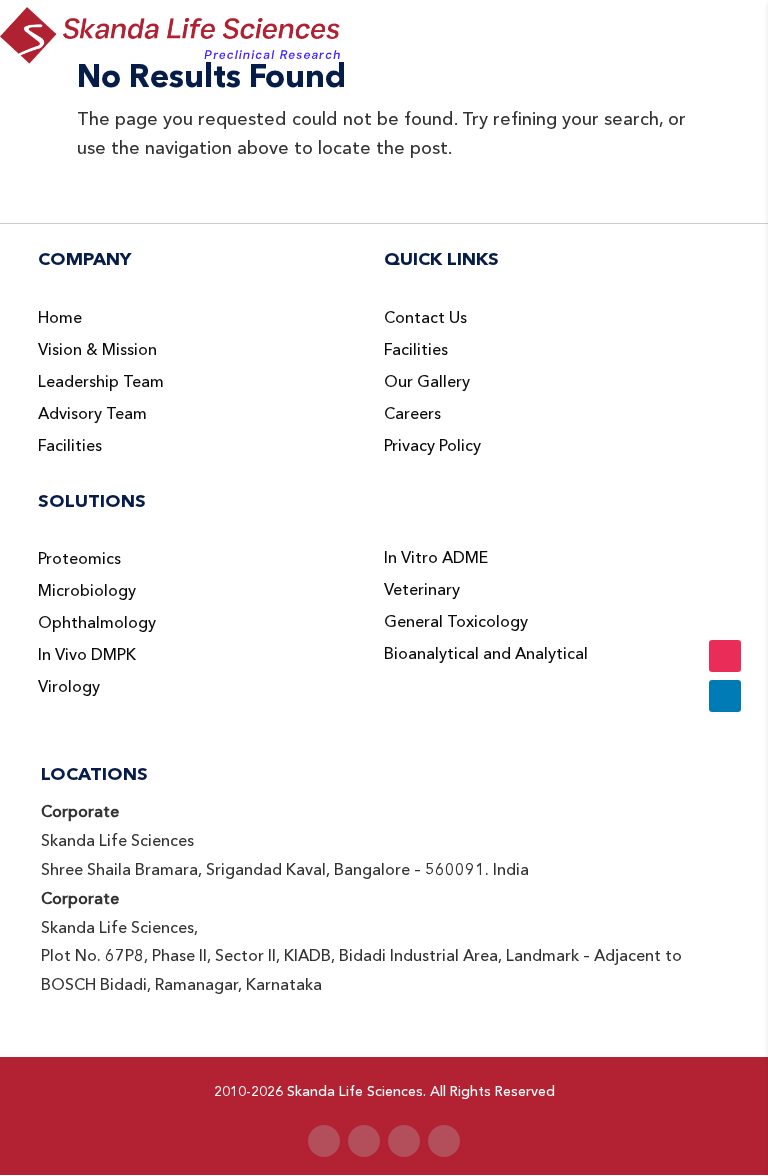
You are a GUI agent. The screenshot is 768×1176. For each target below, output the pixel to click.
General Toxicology (456, 622)
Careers (412, 414)
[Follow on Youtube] (444, 1141)
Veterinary (422, 590)
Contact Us (425, 318)
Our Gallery (427, 382)
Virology (69, 687)
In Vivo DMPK (87, 655)
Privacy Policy (432, 446)
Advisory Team (92, 414)
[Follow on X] (364, 1141)
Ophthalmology (97, 623)
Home (60, 318)
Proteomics (79, 559)
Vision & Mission (97, 350)
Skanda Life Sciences (355, 1091)
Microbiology (87, 591)
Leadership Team (101, 382)
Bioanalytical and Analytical (486, 654)
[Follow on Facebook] (324, 1141)
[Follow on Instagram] (404, 1141)
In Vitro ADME (436, 558)
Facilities (70, 446)
